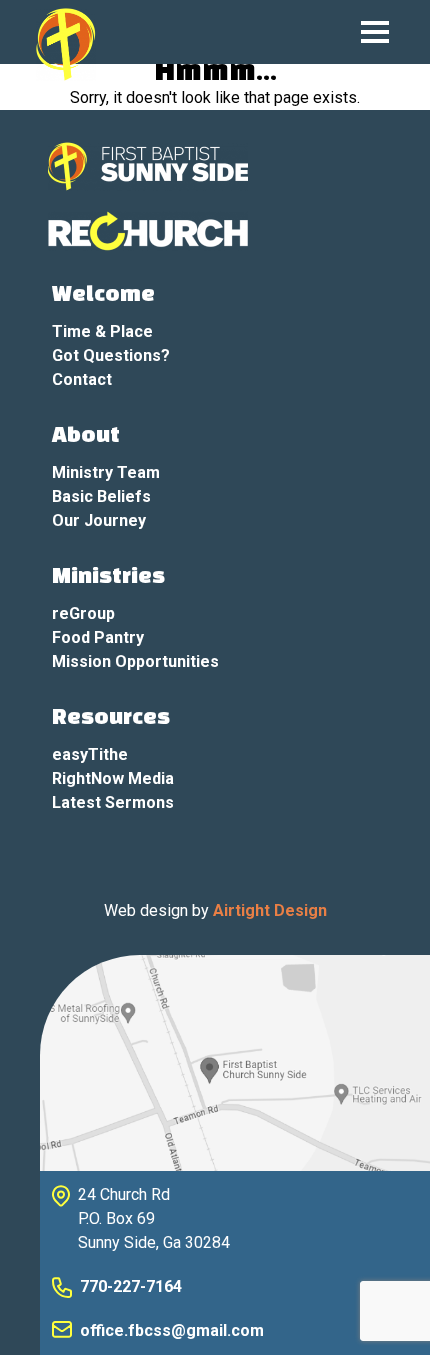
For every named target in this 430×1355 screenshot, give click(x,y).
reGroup (83, 613)
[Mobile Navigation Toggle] (375, 32)
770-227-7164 (131, 1286)
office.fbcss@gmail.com (172, 1330)
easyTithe (90, 754)
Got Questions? (111, 355)
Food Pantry (98, 637)
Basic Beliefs (101, 496)
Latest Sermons (113, 802)
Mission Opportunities (135, 661)
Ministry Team (106, 472)
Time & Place (102, 331)
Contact (82, 379)
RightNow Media (113, 778)
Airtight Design (270, 910)
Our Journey (99, 520)
